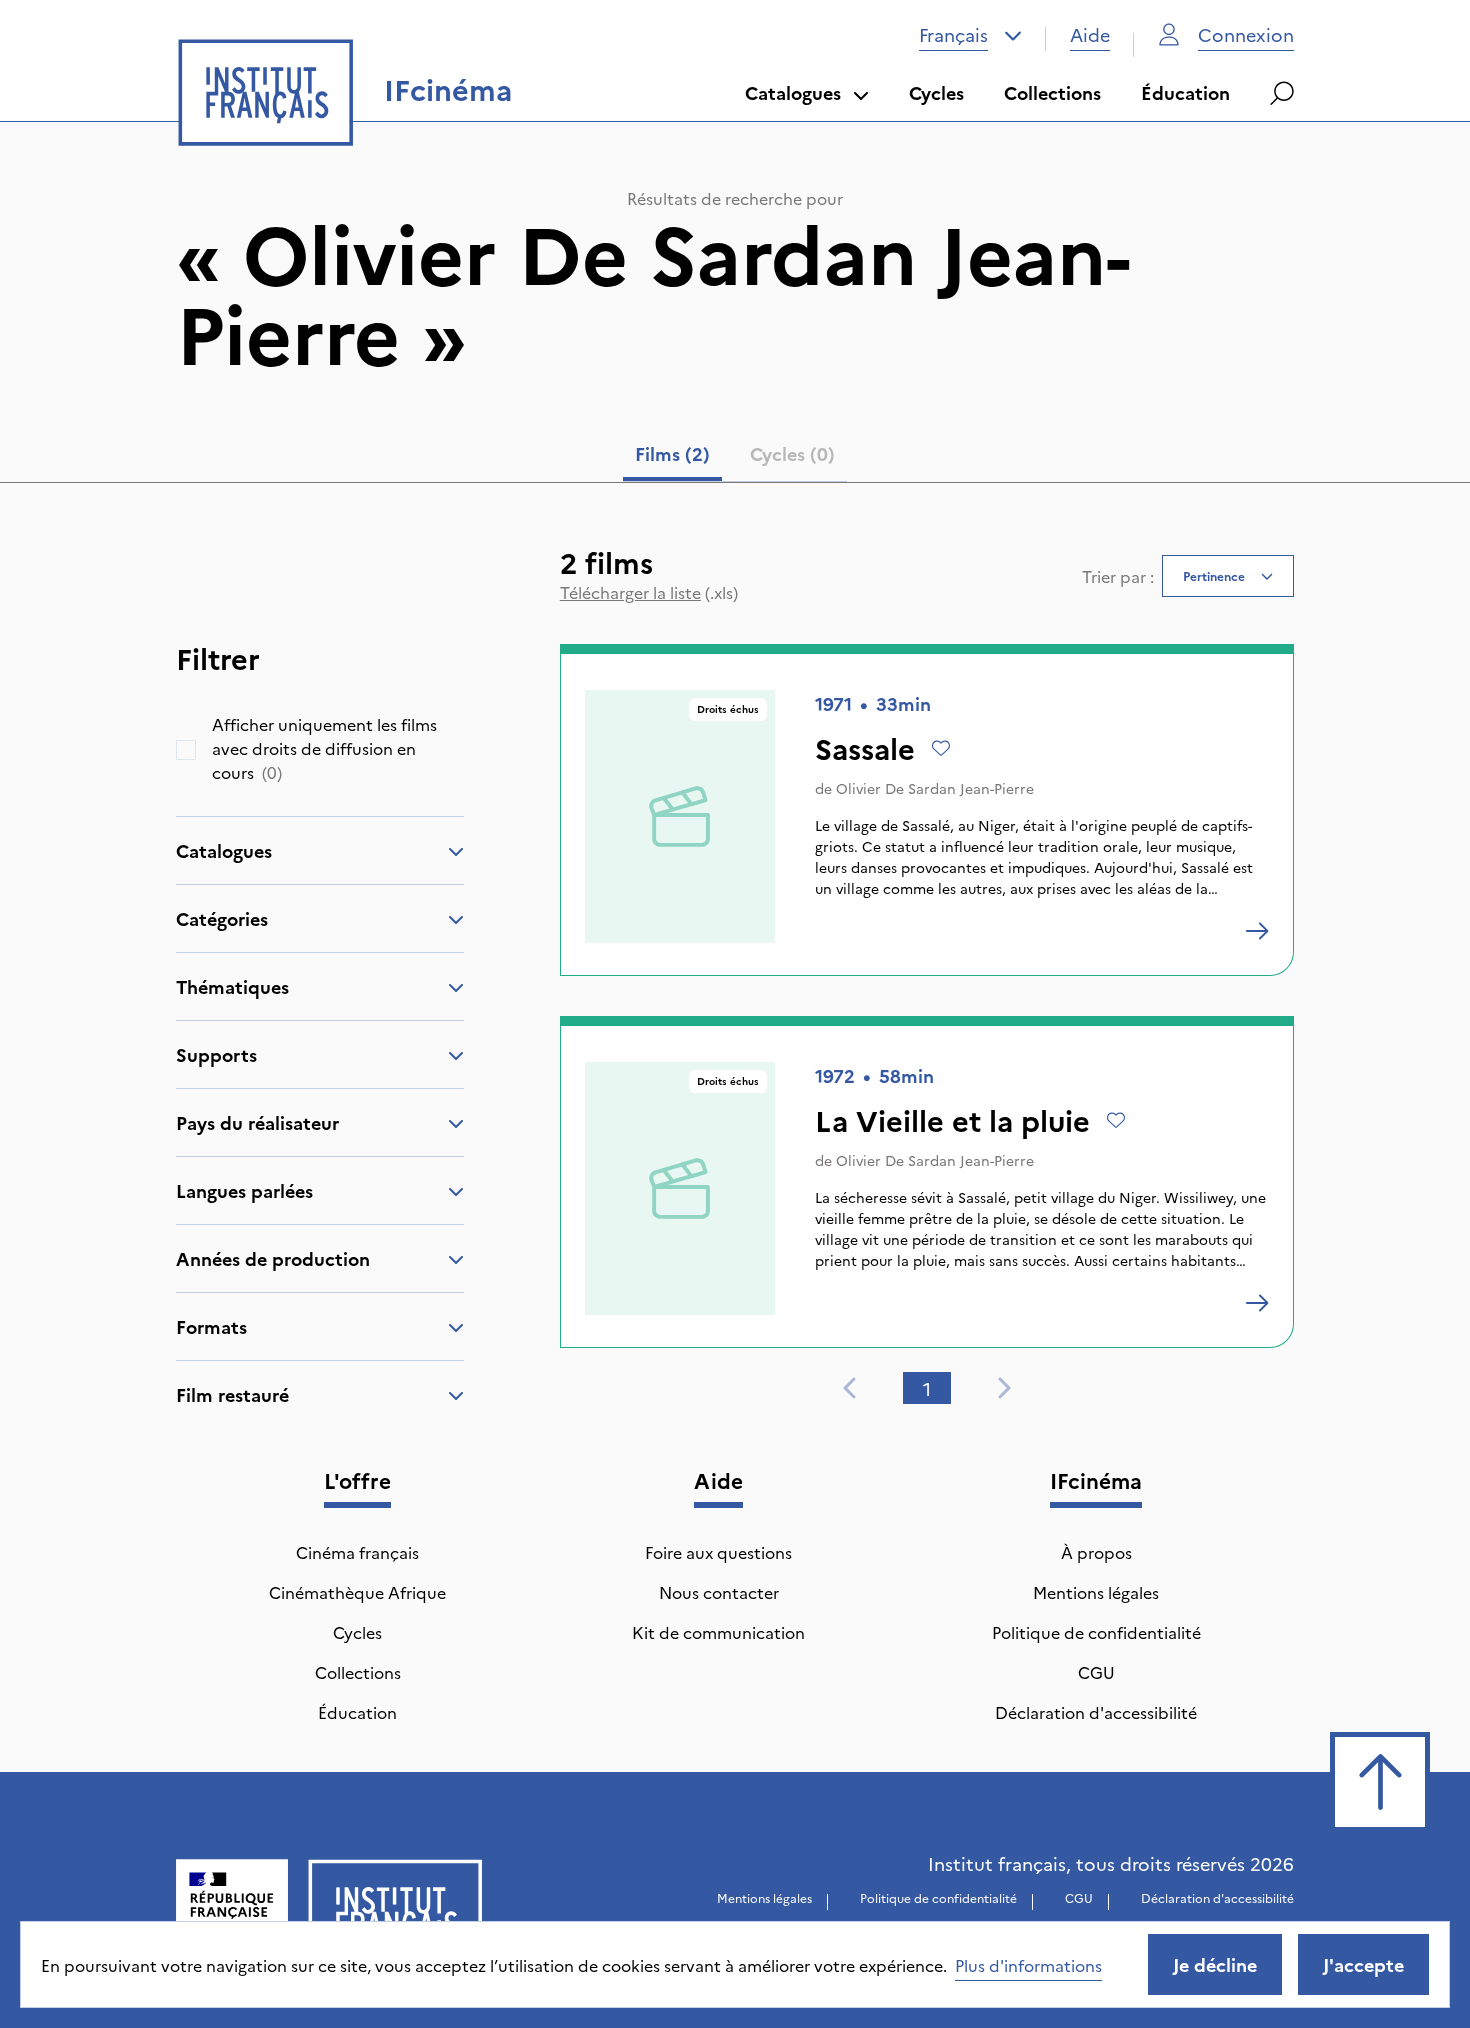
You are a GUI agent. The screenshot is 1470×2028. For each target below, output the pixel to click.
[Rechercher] (1282, 93)
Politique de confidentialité (1096, 1632)
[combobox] (970, 35)
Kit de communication (718, 1632)
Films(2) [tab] (672, 453)
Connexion (1246, 34)
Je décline (1215, 1964)
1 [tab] (927, 1388)
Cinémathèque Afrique (357, 1592)
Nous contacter (719, 1592)
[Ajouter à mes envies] (941, 748)
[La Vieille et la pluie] (1257, 1303)
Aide (1090, 34)
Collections (1052, 92)
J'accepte (1363, 1964)
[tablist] (735, 458)
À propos (1096, 1552)
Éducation (1185, 92)
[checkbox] (186, 750)
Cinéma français (357, 1552)
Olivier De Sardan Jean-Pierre (935, 788)
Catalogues (793, 92)
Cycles (936, 92)
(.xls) (649, 592)
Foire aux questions (718, 1552)
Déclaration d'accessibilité (1096, 1712)
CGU (1096, 1672)
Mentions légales (1096, 1592)
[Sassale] (1257, 931)
